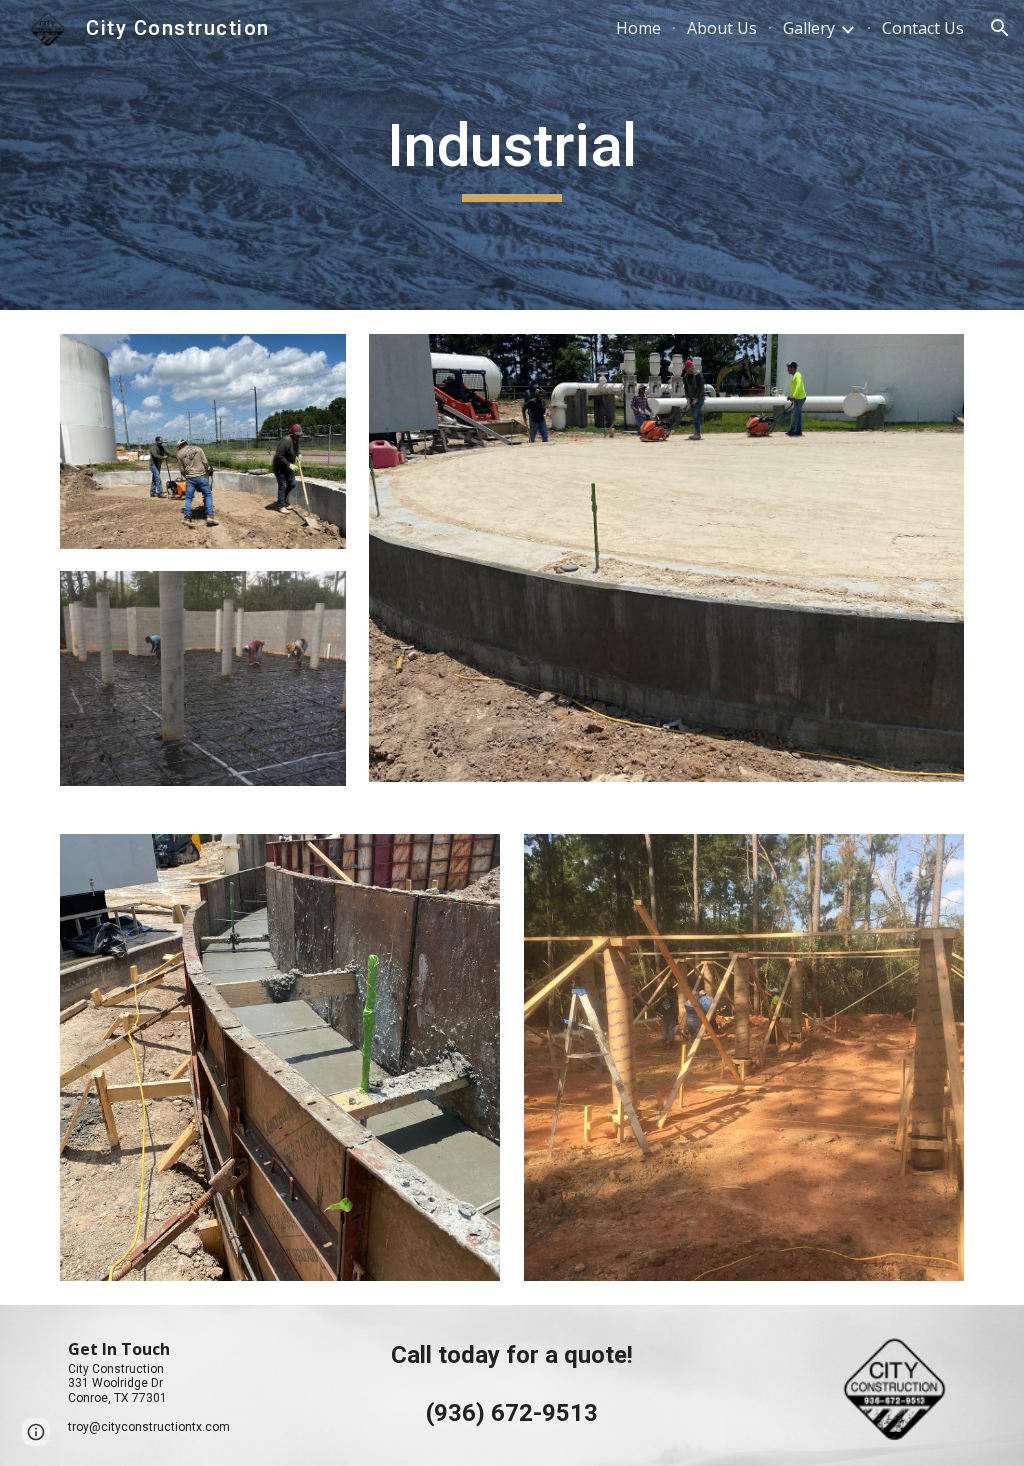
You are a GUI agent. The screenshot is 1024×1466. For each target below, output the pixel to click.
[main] (511, 155)
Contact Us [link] (923, 28)
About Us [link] (722, 28)
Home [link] (638, 28)
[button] (1000, 28)
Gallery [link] (809, 28)
